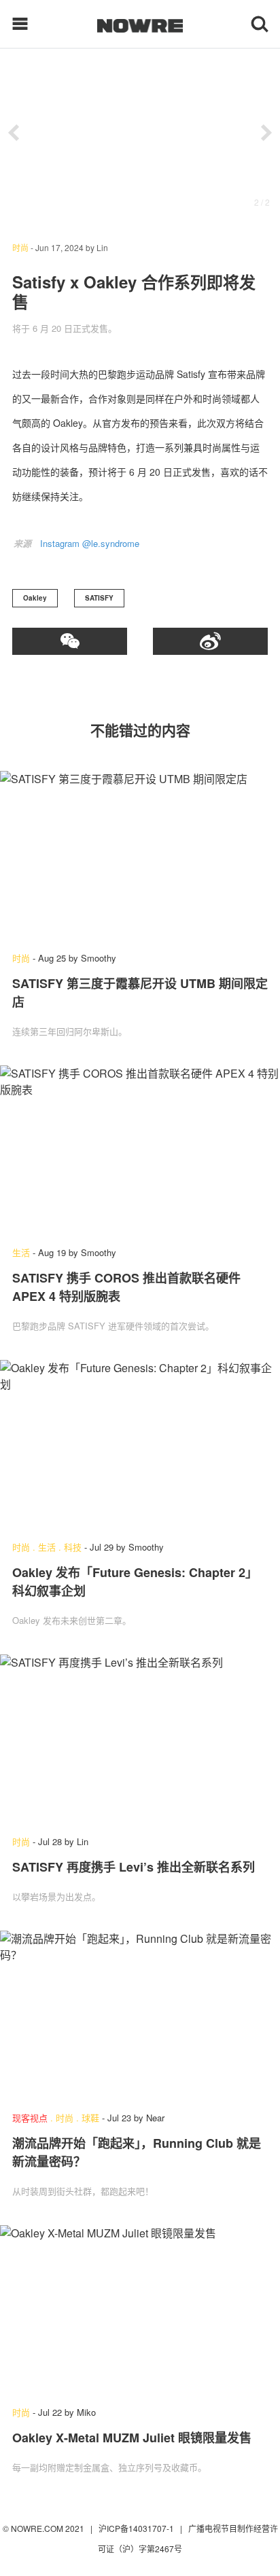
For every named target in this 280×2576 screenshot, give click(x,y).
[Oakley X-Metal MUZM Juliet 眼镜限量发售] (140, 2309)
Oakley (35, 598)
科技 (73, 1547)
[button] (14, 133)
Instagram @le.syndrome (90, 543)
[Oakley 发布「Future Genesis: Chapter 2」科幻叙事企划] (140, 1444)
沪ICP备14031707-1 (137, 2528)
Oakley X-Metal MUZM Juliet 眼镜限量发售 (132, 2438)
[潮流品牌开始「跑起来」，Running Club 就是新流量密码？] (140, 2014)
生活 (21, 1252)
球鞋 (90, 2118)
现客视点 (30, 2118)
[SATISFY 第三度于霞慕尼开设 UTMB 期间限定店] (140, 855)
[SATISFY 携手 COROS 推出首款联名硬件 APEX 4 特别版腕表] (140, 1149)
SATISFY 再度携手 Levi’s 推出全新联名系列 (134, 1867)
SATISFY (99, 598)
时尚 (20, 247)
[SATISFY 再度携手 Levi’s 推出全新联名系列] (140, 1738)
